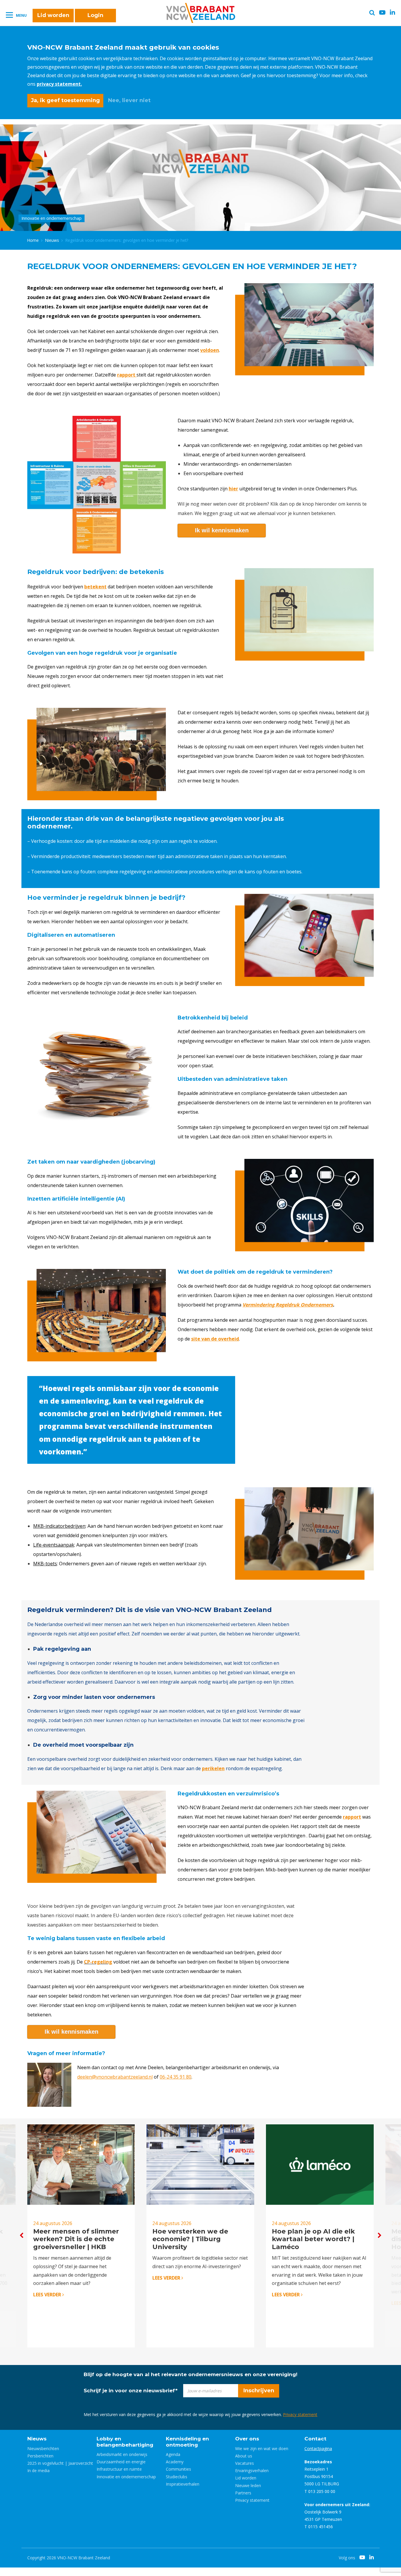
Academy (175, 2462)
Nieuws (52, 240)
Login (95, 15)
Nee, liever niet (129, 100)
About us (244, 2456)
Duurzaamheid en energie (121, 2462)
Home (33, 240)
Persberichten (40, 2456)
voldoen (210, 350)
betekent (95, 587)
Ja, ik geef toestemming (65, 100)
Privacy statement (300, 2414)
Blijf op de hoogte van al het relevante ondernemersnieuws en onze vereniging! (191, 2374)
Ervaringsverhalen (252, 2471)
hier (233, 489)
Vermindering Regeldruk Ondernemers (288, 1305)
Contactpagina (318, 2448)
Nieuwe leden (248, 2485)
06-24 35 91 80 (176, 2077)
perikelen (213, 1768)
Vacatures (245, 2463)
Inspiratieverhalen (183, 2484)
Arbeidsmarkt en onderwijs (122, 2454)
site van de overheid (215, 1339)
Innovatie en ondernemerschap (126, 2477)
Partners (243, 2493)
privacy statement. (59, 84)
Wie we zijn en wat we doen (262, 2448)
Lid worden (53, 15)
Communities (178, 2469)
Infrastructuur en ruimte (119, 2469)
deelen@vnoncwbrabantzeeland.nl (115, 2077)
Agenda (173, 2454)
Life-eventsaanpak (54, 1545)
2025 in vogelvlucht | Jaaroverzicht (60, 2463)
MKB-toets (45, 1564)
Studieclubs (177, 2477)
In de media (38, 2471)
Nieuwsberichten (43, 2448)
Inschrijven (259, 2391)
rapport (352, 1817)
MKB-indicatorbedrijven (59, 1526)
